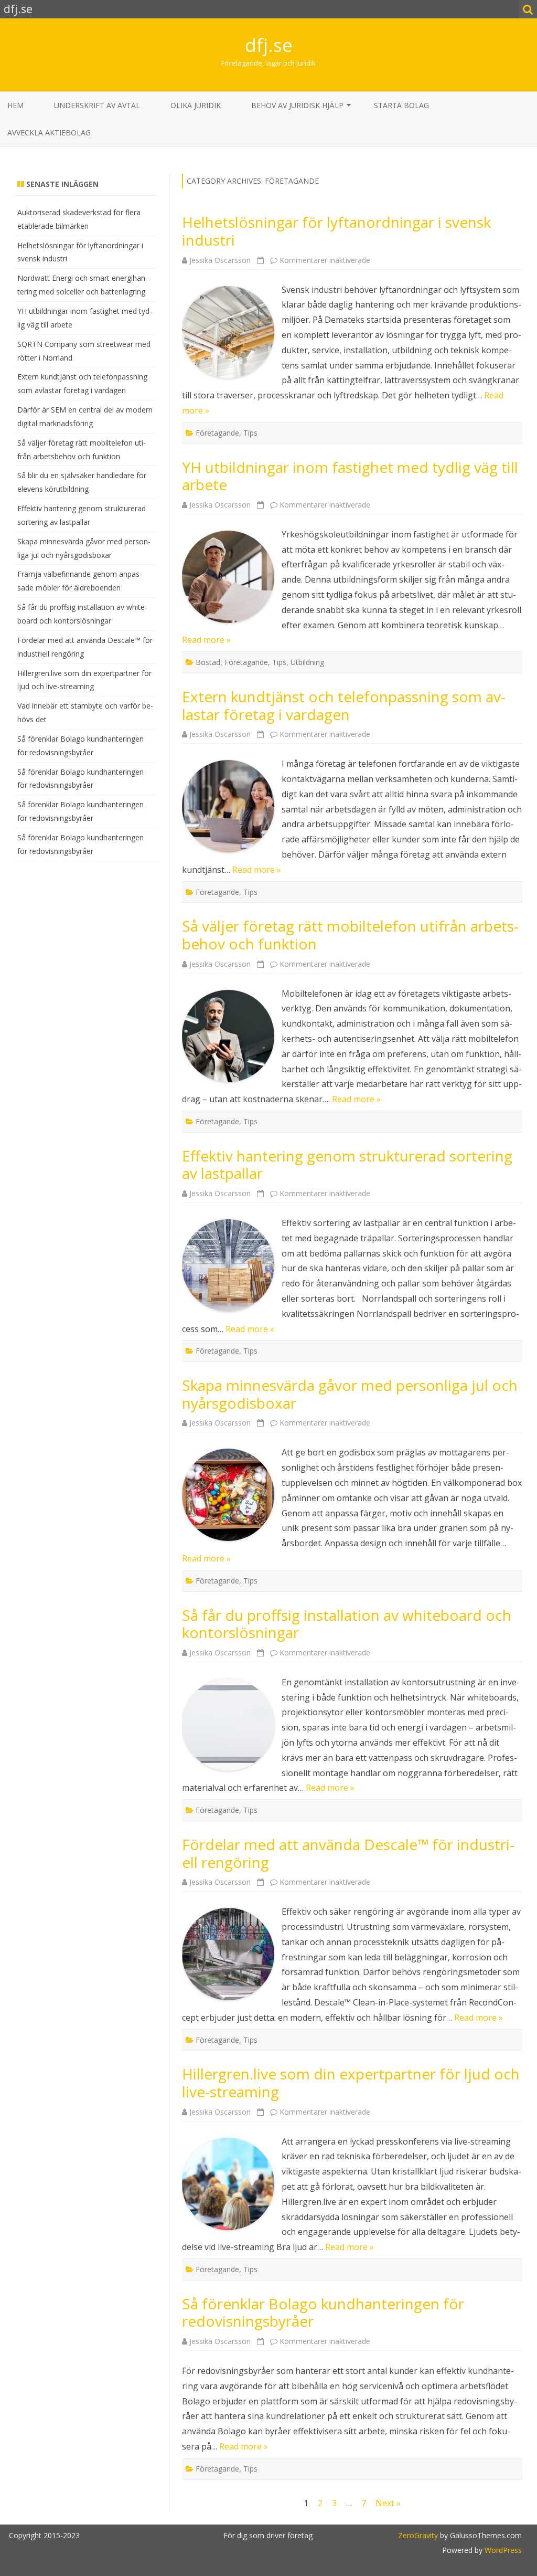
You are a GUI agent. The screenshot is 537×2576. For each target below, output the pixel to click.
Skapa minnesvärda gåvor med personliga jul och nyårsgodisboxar (350, 1394)
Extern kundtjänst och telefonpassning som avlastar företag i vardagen (344, 705)
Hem (15, 105)
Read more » (206, 640)
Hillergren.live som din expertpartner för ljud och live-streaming (351, 2083)
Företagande (217, 433)
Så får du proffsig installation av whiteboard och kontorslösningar (347, 1624)
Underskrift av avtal (97, 105)
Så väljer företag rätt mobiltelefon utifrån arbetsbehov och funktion (350, 935)
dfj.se (269, 45)
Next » (388, 2503)
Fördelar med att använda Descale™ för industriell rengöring (348, 1853)
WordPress (502, 2550)
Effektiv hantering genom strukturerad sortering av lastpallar (347, 1165)
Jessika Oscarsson (220, 260)
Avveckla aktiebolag (49, 133)
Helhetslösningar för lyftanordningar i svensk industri (336, 231)
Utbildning (307, 662)
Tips (250, 433)
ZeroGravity (418, 2535)
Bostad (208, 662)
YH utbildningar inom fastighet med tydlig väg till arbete (350, 476)
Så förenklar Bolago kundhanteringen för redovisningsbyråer (323, 2313)
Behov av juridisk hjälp (297, 105)
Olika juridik (196, 105)
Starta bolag (401, 105)
